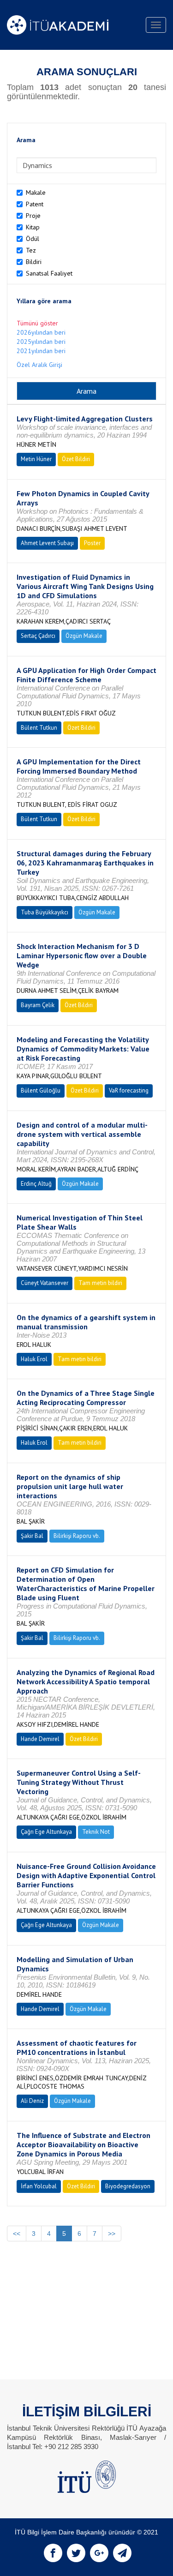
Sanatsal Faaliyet (49, 273)
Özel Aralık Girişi (39, 365)
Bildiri (34, 262)
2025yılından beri (41, 342)
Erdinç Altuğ (36, 1184)
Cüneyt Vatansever (45, 1283)
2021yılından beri (41, 351)
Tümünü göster (37, 323)
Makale (36, 192)
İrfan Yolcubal (39, 2186)
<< (17, 2234)
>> (112, 2234)
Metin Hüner (36, 459)
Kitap (33, 227)
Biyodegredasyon (128, 2186)
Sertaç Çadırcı (38, 636)
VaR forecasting (129, 1090)
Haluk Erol (34, 1359)
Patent (35, 204)
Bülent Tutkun (39, 728)
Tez (31, 250)
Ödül (33, 239)
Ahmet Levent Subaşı (47, 543)
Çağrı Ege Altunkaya (46, 1832)
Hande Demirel (40, 1739)
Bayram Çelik (38, 1005)
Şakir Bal (32, 1536)
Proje (33, 216)
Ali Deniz (32, 2101)
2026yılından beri (41, 332)
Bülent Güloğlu (41, 1090)
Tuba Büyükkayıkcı (45, 912)
